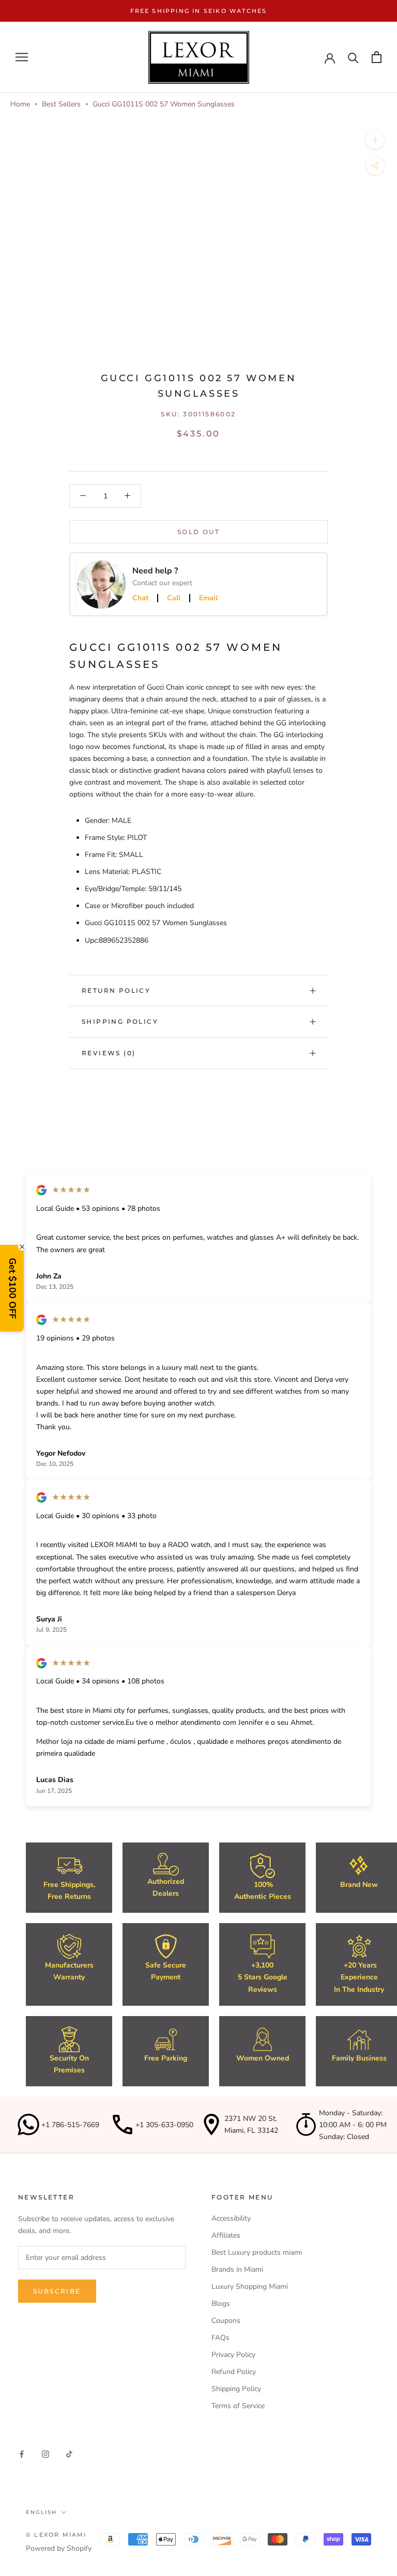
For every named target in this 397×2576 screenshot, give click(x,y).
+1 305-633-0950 (164, 2125)
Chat (140, 598)
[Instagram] (45, 2453)
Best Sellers (61, 104)
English (41, 2512)
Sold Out (198, 532)
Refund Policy (234, 2372)
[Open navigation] (22, 57)
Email (208, 598)
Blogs (221, 2304)
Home (20, 104)
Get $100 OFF (12, 1288)
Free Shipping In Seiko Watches (199, 11)
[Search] (353, 57)
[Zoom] (375, 140)
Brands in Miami (237, 2269)
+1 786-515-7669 (70, 2125)
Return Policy (116, 990)
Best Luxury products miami (257, 2252)
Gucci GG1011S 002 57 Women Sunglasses (164, 104)
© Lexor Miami (56, 2535)
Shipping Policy (120, 1021)
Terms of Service (238, 2406)
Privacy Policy (233, 2355)
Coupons (226, 2321)
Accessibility (231, 2218)
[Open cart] (377, 57)
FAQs (220, 2338)
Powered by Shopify (59, 2548)
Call (174, 598)
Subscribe (57, 2291)
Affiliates (226, 2235)
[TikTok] (69, 2453)
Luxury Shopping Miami (250, 2286)
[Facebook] (22, 2453)
